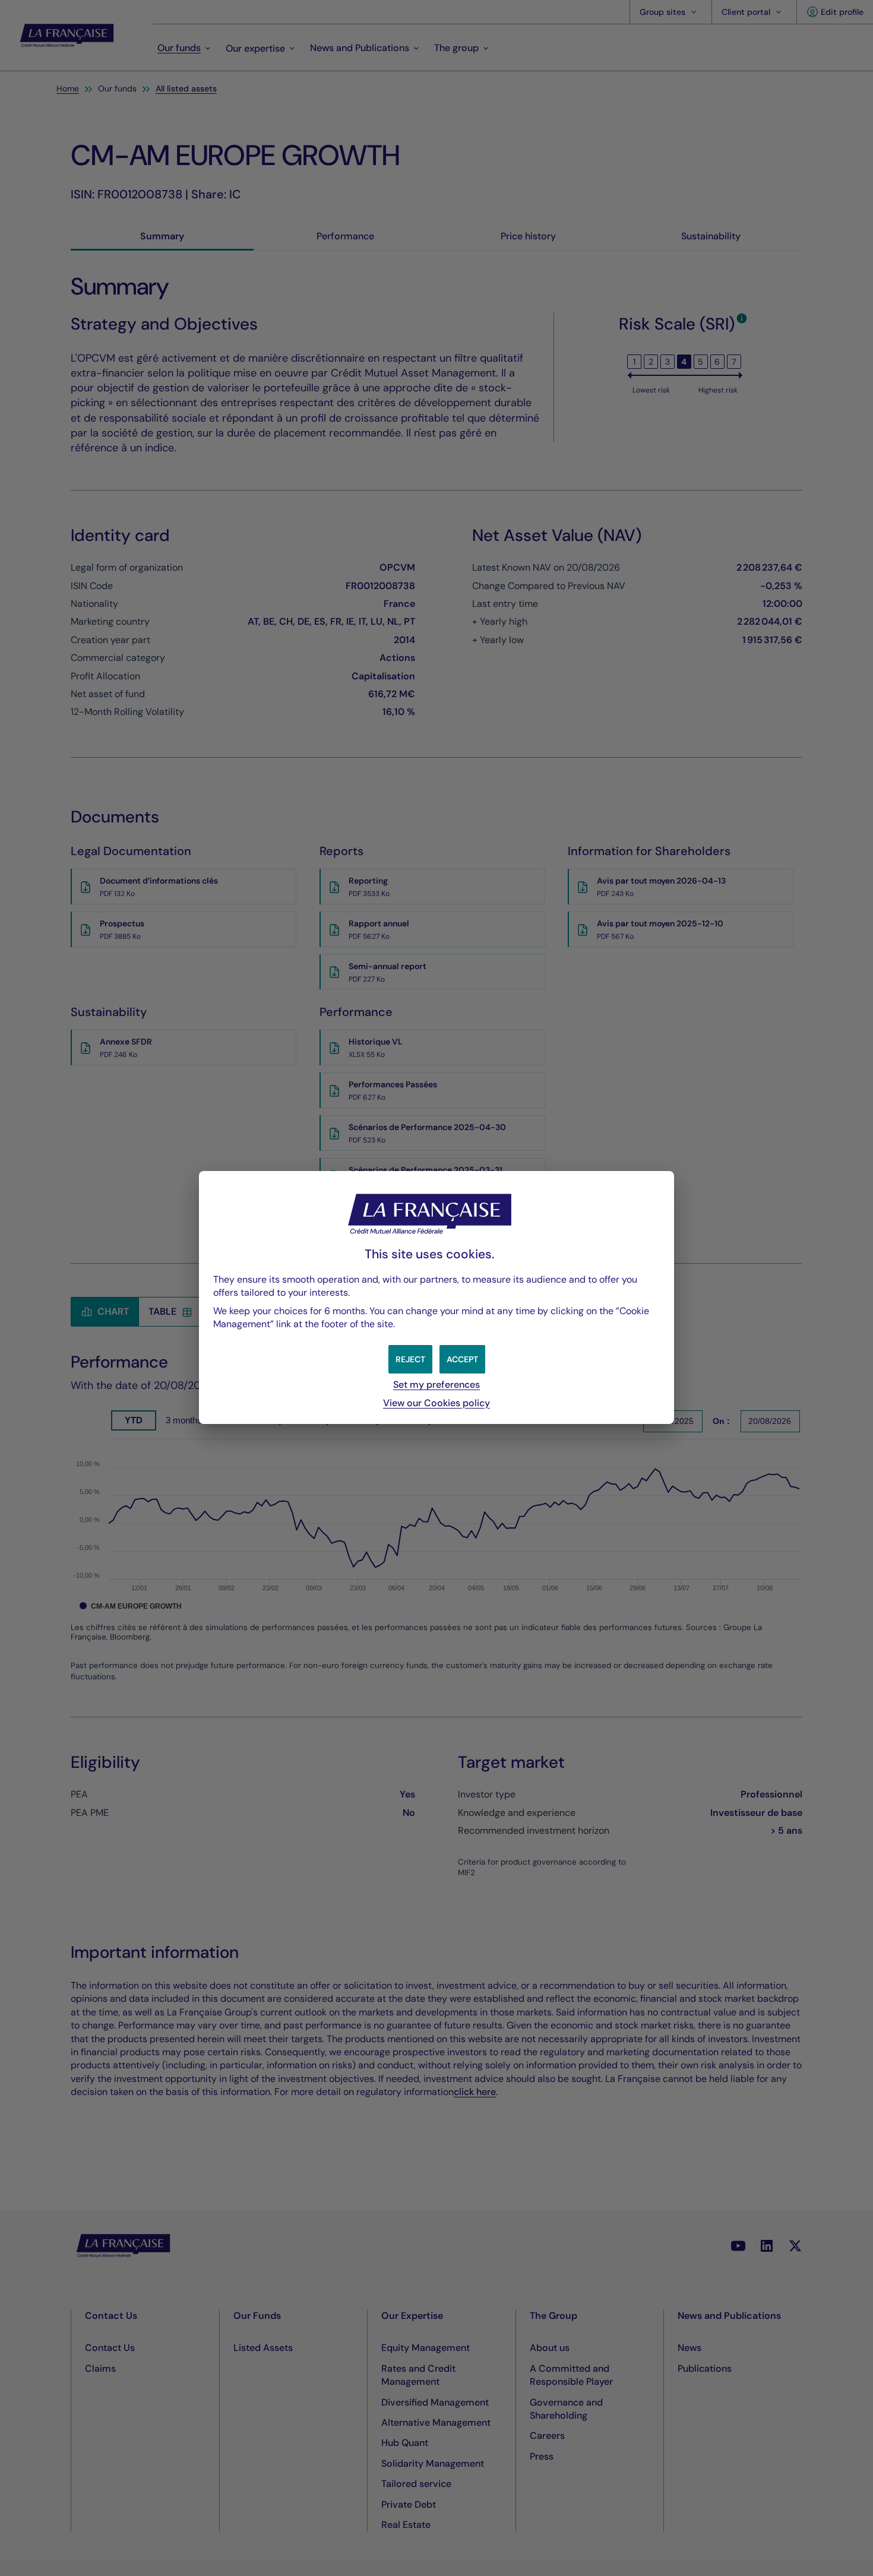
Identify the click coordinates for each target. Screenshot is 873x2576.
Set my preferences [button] (436, 1384)
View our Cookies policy (436, 1403)
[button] (462, 1359)
